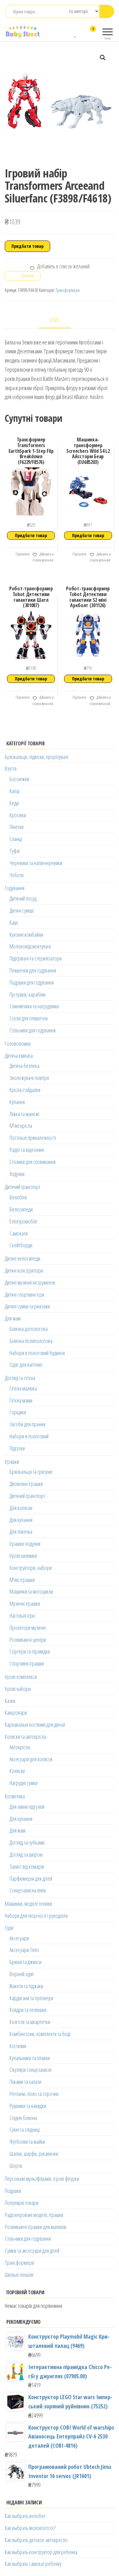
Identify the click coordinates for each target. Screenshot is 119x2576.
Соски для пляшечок (29, 1018)
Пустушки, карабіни (27, 994)
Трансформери (68, 290)
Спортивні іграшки (27, 1663)
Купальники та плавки (30, 2058)
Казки (10, 1701)
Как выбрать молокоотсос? (30, 2528)
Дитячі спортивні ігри (24, 1294)
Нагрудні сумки (23, 1783)
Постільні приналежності (33, 1138)
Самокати (19, 1233)
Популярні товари (22, 2203)
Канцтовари (16, 1712)
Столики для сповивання (33, 1162)
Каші (14, 922)
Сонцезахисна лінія (28, 1890)
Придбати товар (27, 246)
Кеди (14, 803)
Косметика (15, 1796)
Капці (14, 791)
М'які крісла (21, 1126)
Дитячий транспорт (23, 1187)
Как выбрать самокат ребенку (33, 2564)
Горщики (18, 1412)
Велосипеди (21, 1209)
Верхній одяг (22, 1974)
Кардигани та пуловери (31, 1998)
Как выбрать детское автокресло (36, 2540)
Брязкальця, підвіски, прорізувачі (36, 757)
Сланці (16, 839)
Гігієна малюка (23, 1388)
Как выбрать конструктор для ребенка (41, 2552)
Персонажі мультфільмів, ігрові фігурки (42, 2179)
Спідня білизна (23, 2118)
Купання (17, 1102)
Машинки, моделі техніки (28, 1904)
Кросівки (18, 815)
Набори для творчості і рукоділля (36, 1916)
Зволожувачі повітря (29, 1078)
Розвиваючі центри (28, 1640)
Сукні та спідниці (25, 2130)
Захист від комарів (27, 1866)
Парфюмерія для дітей (31, 1879)
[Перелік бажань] (76, 33)
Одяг (9, 1928)
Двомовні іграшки (26, 1484)
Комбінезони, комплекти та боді (40, 2034)
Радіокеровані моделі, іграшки (34, 2215)
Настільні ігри (22, 1616)
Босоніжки (19, 779)
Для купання (21, 1520)
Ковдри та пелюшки (28, 2010)
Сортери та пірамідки (30, 1651)
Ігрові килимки (23, 1556)
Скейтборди (21, 1245)
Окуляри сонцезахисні (30, 2070)
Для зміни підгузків (27, 1807)
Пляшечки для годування (33, 970)
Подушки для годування (32, 982)
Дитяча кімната (19, 1056)
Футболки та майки (27, 2142)
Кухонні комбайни (26, 935)
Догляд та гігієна (20, 1378)
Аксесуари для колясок (31, 1759)
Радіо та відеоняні (27, 1150)
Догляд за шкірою (26, 1854)
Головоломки (18, 1044)
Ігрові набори (18, 1689)
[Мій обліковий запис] (82, 33)
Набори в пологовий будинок (37, 1353)
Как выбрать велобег (25, 2516)
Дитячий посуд (23, 898)
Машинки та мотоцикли (31, 1591)
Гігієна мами (21, 1400)
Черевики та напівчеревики (36, 863)
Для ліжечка (21, 1532)
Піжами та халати (25, 2082)
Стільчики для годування (33, 1030)
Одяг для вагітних (26, 1365)
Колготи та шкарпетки (30, 2022)
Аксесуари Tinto (24, 1950)
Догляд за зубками (27, 1842)
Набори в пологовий (29, 1436)
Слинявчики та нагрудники (34, 1006)
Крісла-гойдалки (25, 1090)
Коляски (17, 1771)
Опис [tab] (55, 320)
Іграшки (12, 1461)
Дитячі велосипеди (23, 1258)
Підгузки (17, 1448)
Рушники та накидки (28, 2106)
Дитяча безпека (24, 1066)
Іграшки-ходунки (25, 1544)
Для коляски (21, 1508)
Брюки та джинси (25, 1962)
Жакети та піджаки (26, 1986)
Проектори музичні (28, 1628)
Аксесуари (19, 1938)
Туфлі (15, 851)
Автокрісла (20, 1747)
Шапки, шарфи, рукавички (34, 2154)
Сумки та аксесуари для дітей (32, 2251)
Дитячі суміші (22, 910)
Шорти (16, 2166)
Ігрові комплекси (21, 1677)
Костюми (18, 2046)
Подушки (13, 2191)
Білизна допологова (29, 1329)
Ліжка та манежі (24, 1114)
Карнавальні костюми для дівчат (35, 1725)
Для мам (13, 1318)
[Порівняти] (69, 33)
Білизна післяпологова (31, 1341)
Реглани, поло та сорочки (34, 2094)
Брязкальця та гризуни (31, 1472)
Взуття (11, 768)
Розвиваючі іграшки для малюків (36, 2227)
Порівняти (22, 554)
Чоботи (17, 875)
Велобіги (18, 1197)
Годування (15, 888)
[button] (103, 58)
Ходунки (17, 1174)
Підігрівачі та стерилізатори (36, 958)
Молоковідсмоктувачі (30, 946)
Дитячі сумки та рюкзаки (27, 1306)
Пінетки (17, 827)
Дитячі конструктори (24, 1270)
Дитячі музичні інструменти (30, 1282)
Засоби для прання (27, 1424)
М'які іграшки (22, 1580)
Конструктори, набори (31, 1568)
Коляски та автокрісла (25, 1737)
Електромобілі (23, 1221)
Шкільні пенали (19, 2275)
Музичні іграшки (25, 1603)
